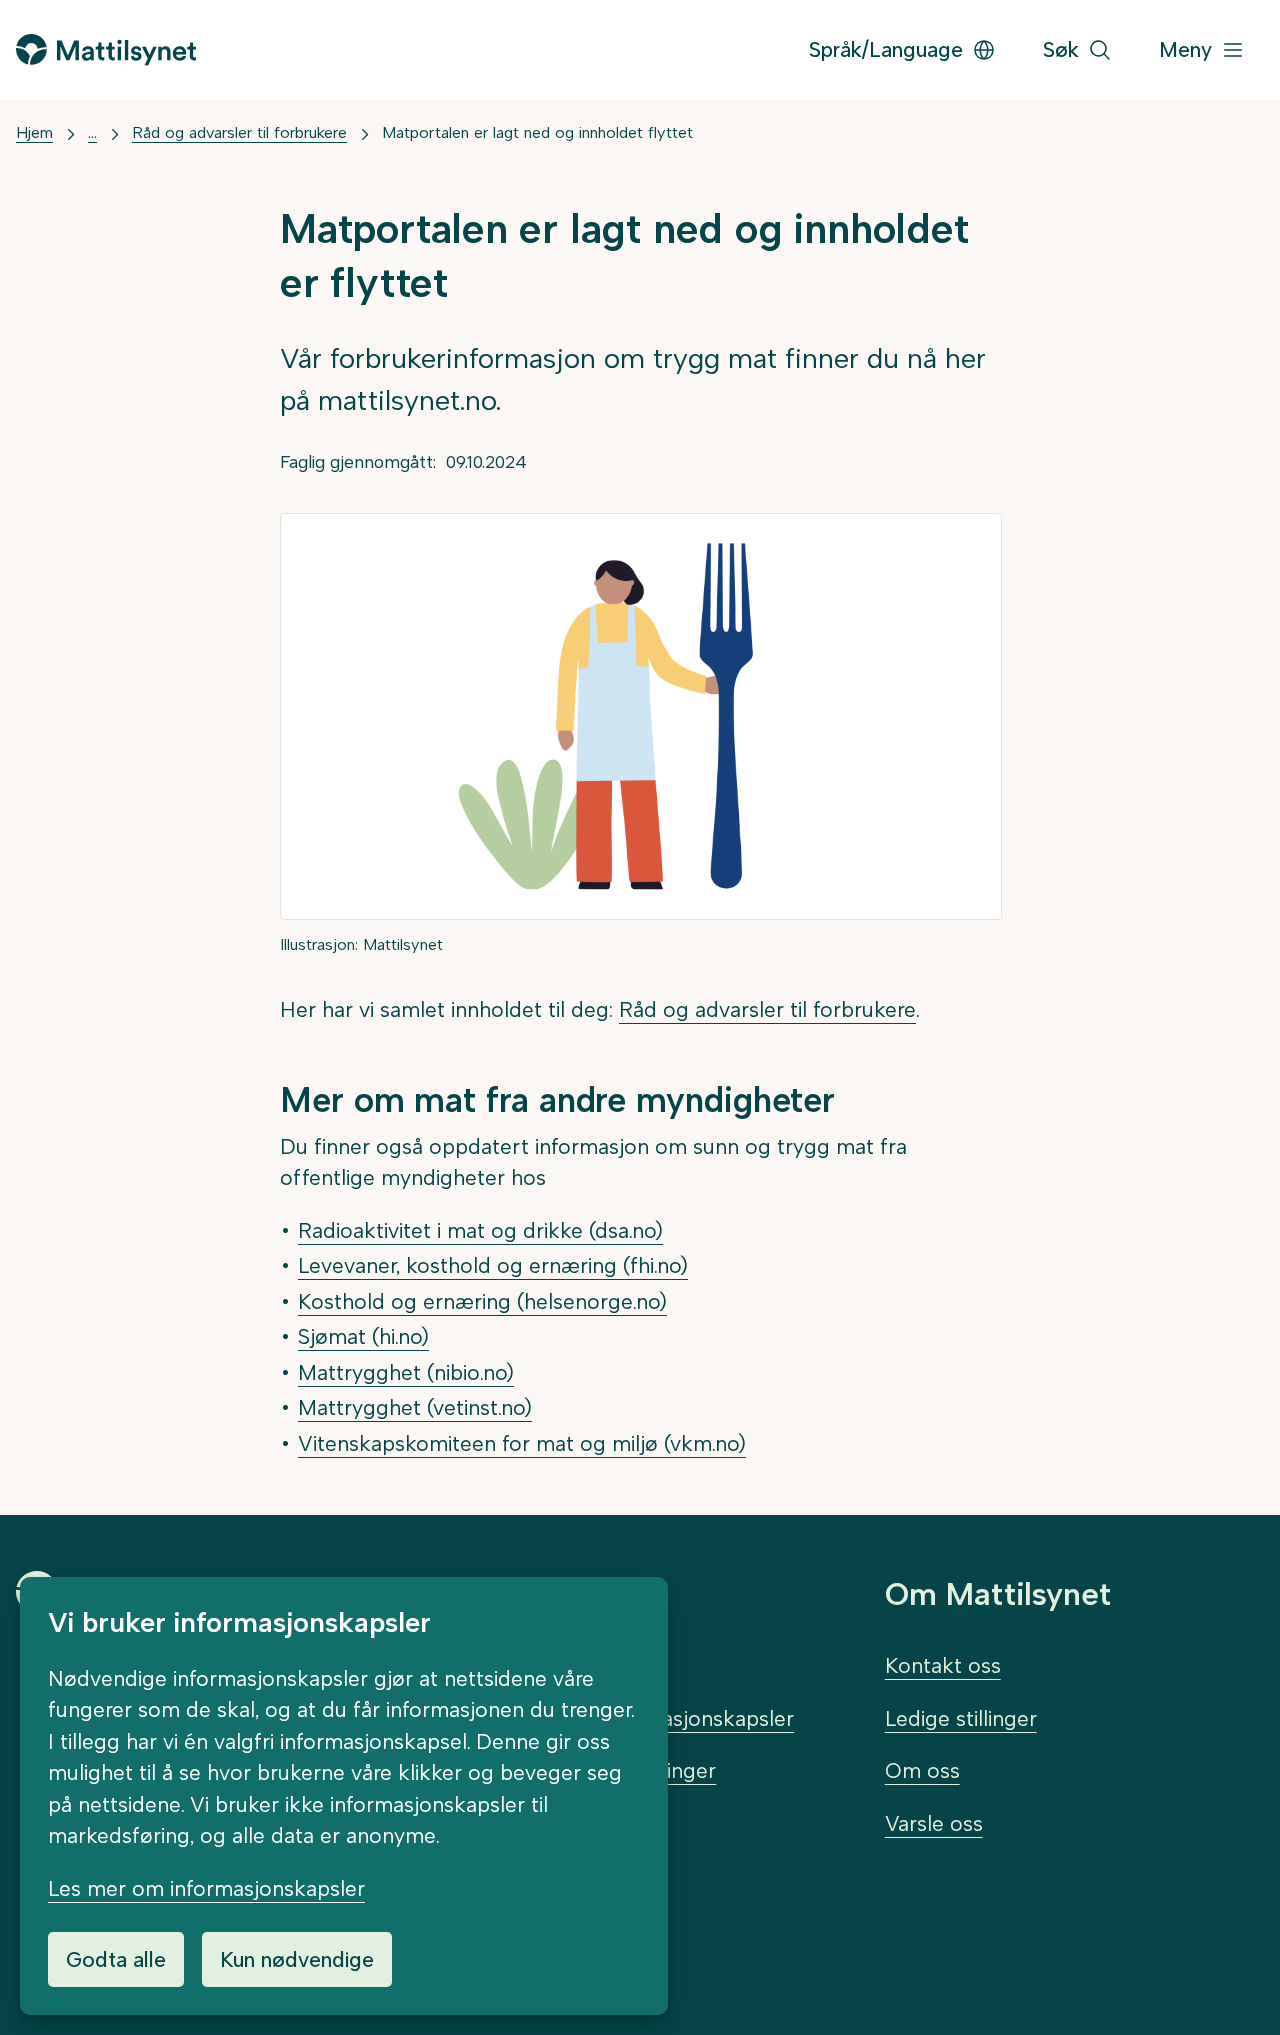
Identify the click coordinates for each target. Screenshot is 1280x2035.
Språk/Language (886, 49)
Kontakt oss (943, 1665)
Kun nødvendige (297, 1959)
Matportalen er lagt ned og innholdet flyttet (537, 132)
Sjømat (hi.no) (363, 1336)
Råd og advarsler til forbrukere (239, 132)
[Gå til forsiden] (106, 49)
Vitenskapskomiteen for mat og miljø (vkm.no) (522, 1443)
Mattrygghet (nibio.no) (406, 1372)
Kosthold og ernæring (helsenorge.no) (482, 1301)
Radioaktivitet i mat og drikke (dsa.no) (480, 1230)
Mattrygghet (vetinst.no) (415, 1407)
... (92, 132)
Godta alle (116, 1959)
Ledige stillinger (961, 1718)
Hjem (34, 132)
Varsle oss (934, 1823)
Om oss (922, 1770)
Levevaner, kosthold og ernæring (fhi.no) (493, 1265)
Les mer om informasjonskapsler (206, 1888)
